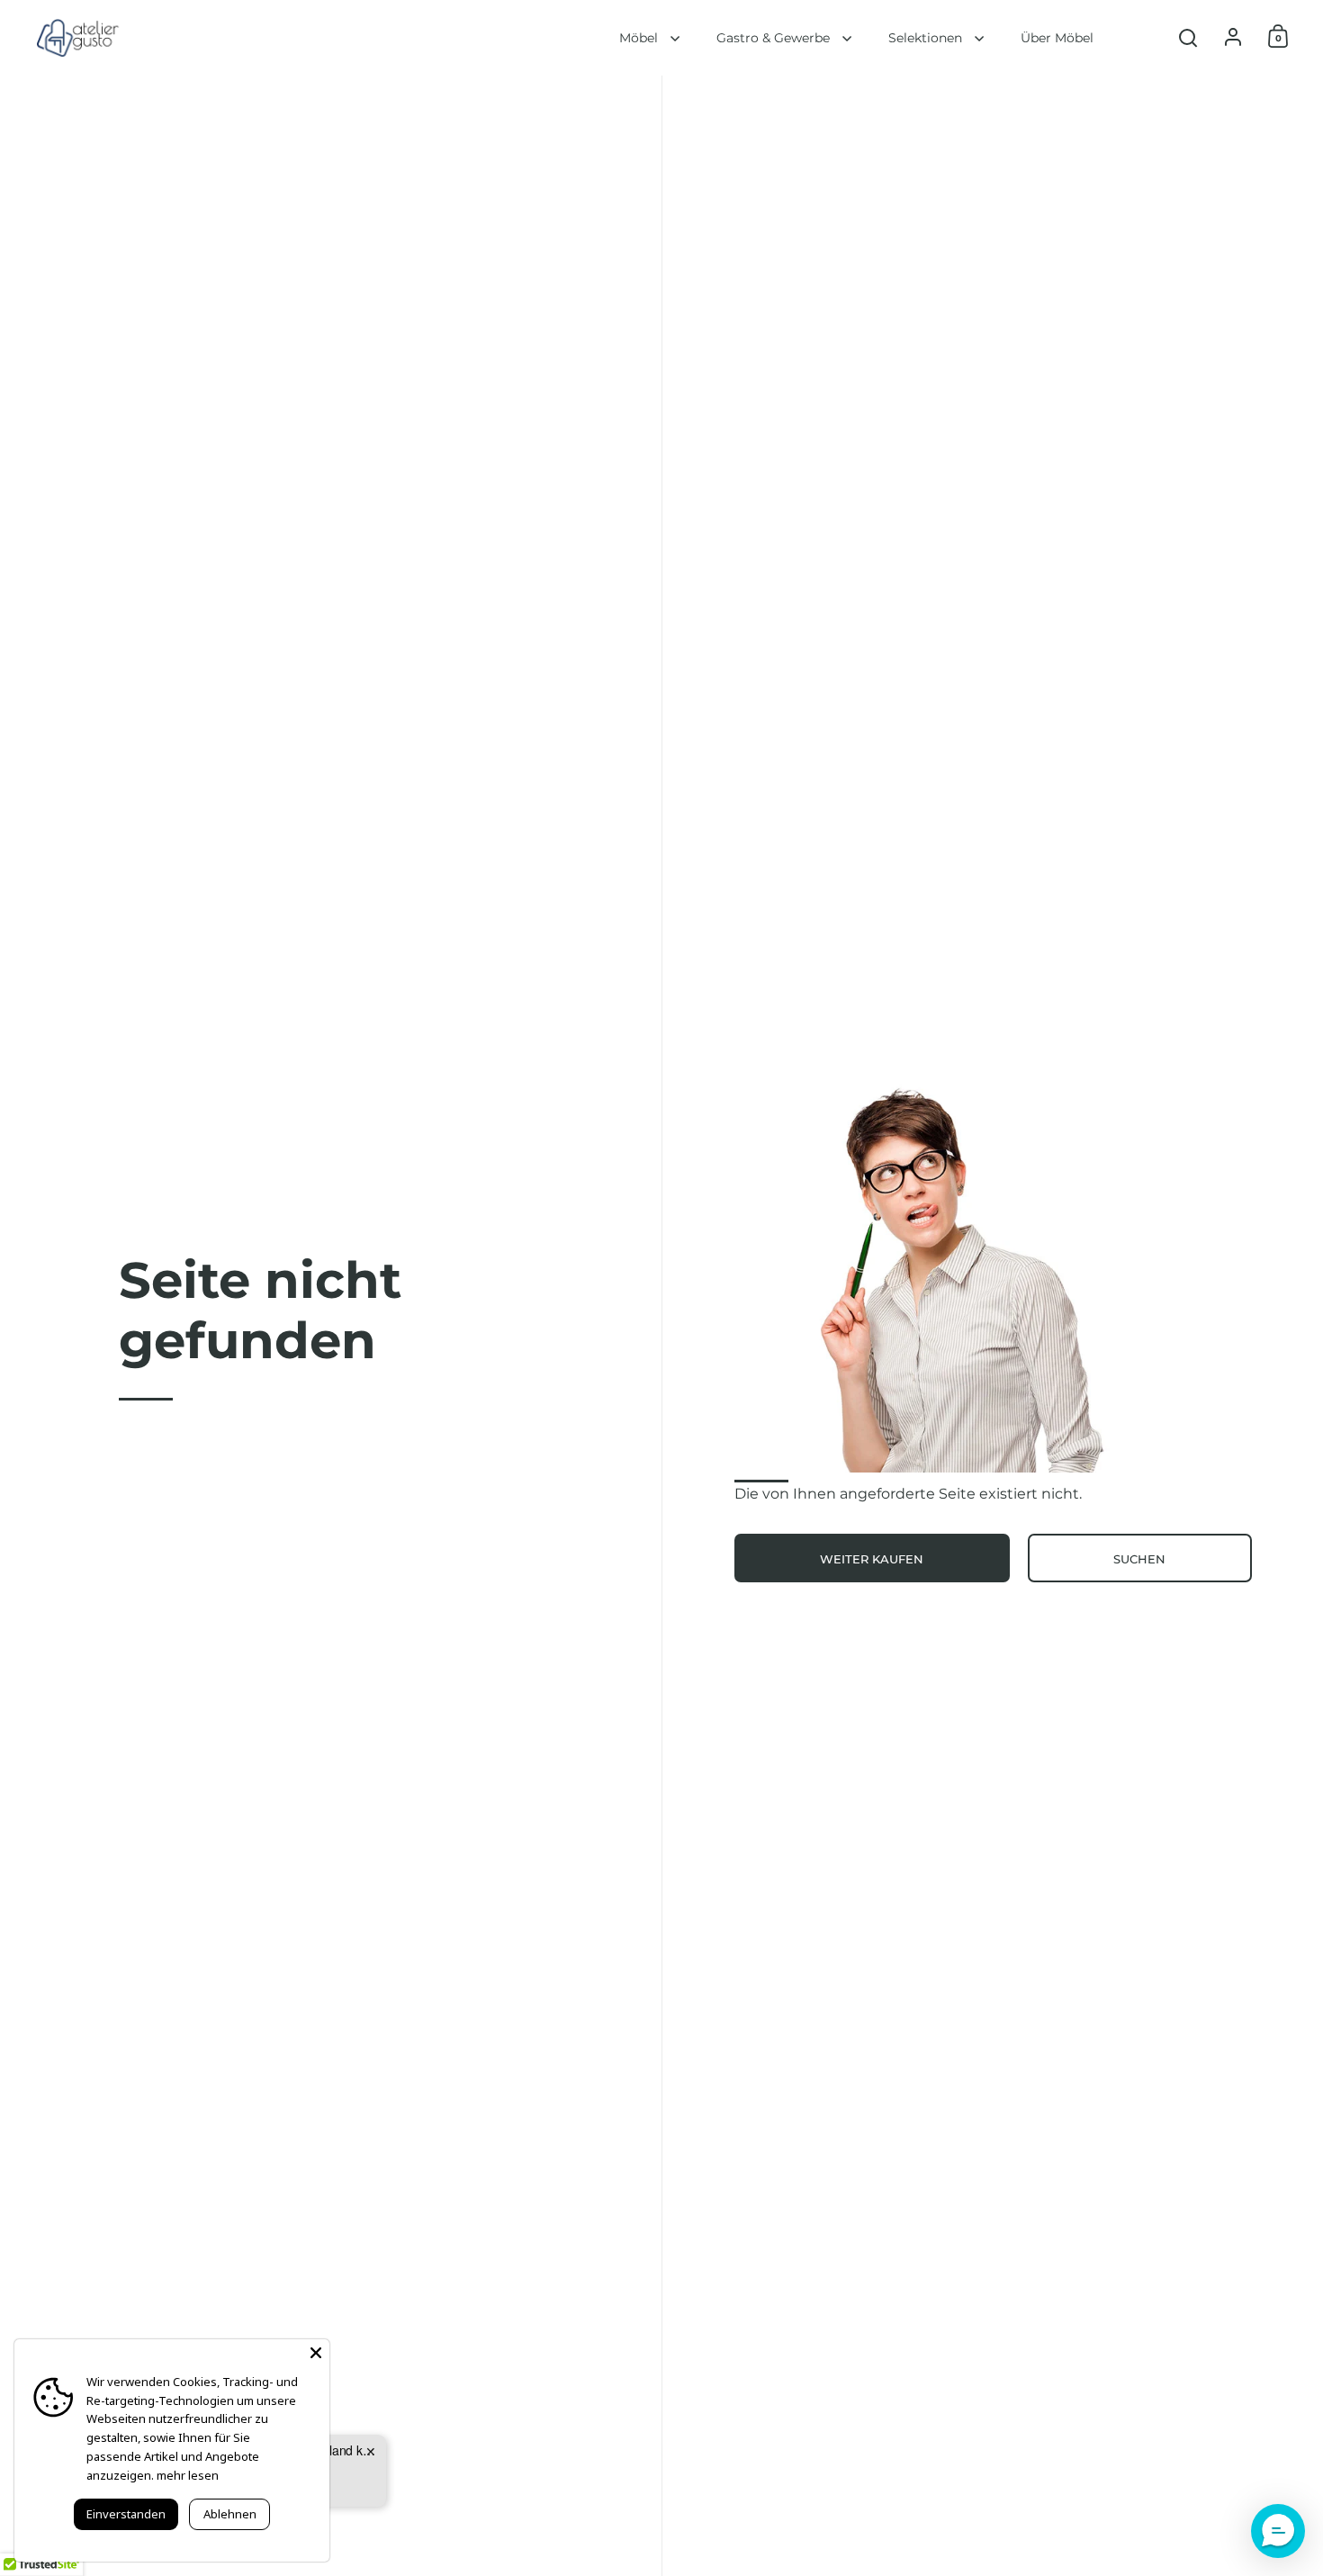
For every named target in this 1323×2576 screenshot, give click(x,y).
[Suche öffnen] (1188, 38)
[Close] (316, 2353)
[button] (1278, 2531)
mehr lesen (188, 2475)
